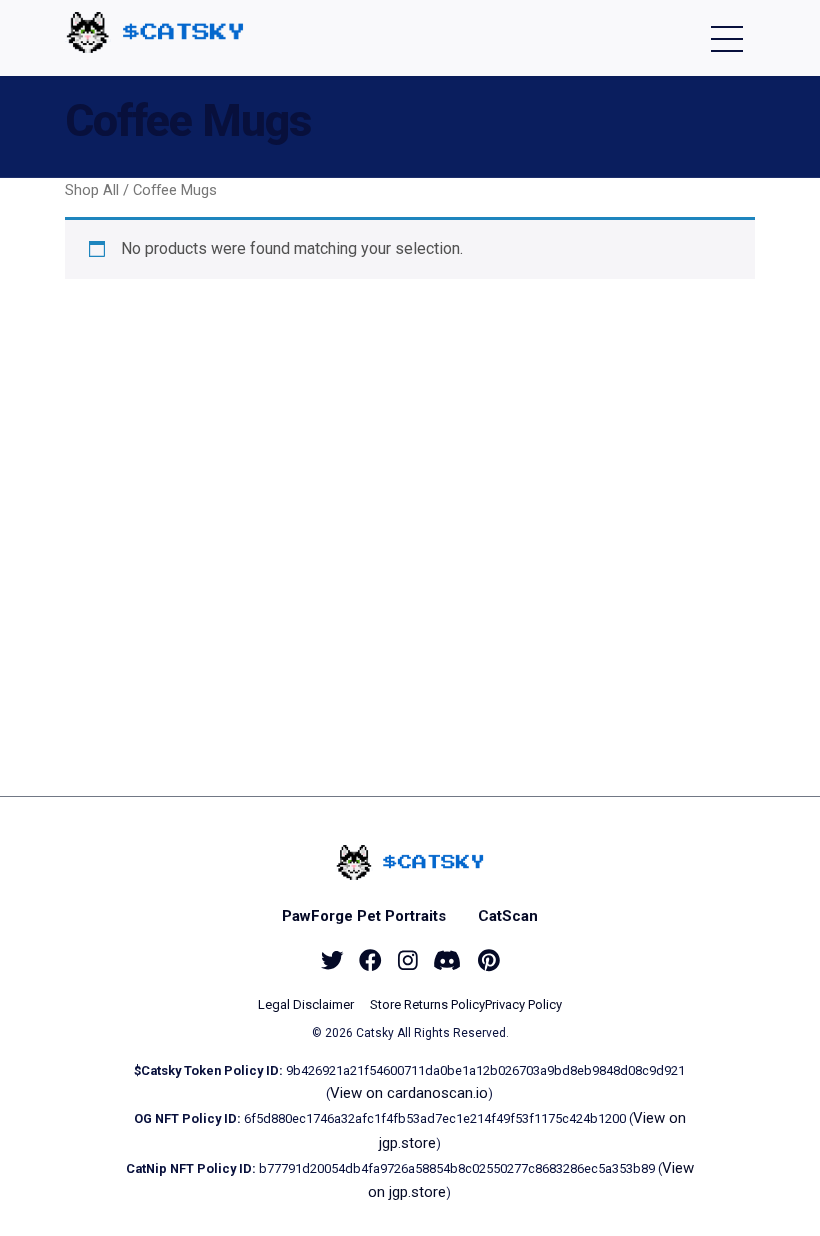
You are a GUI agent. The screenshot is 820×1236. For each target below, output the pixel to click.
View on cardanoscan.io (409, 1093)
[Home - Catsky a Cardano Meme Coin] (155, 32)
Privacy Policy (523, 1004)
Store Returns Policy (427, 1004)
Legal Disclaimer (306, 1004)
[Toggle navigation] (727, 38)
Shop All (92, 190)
